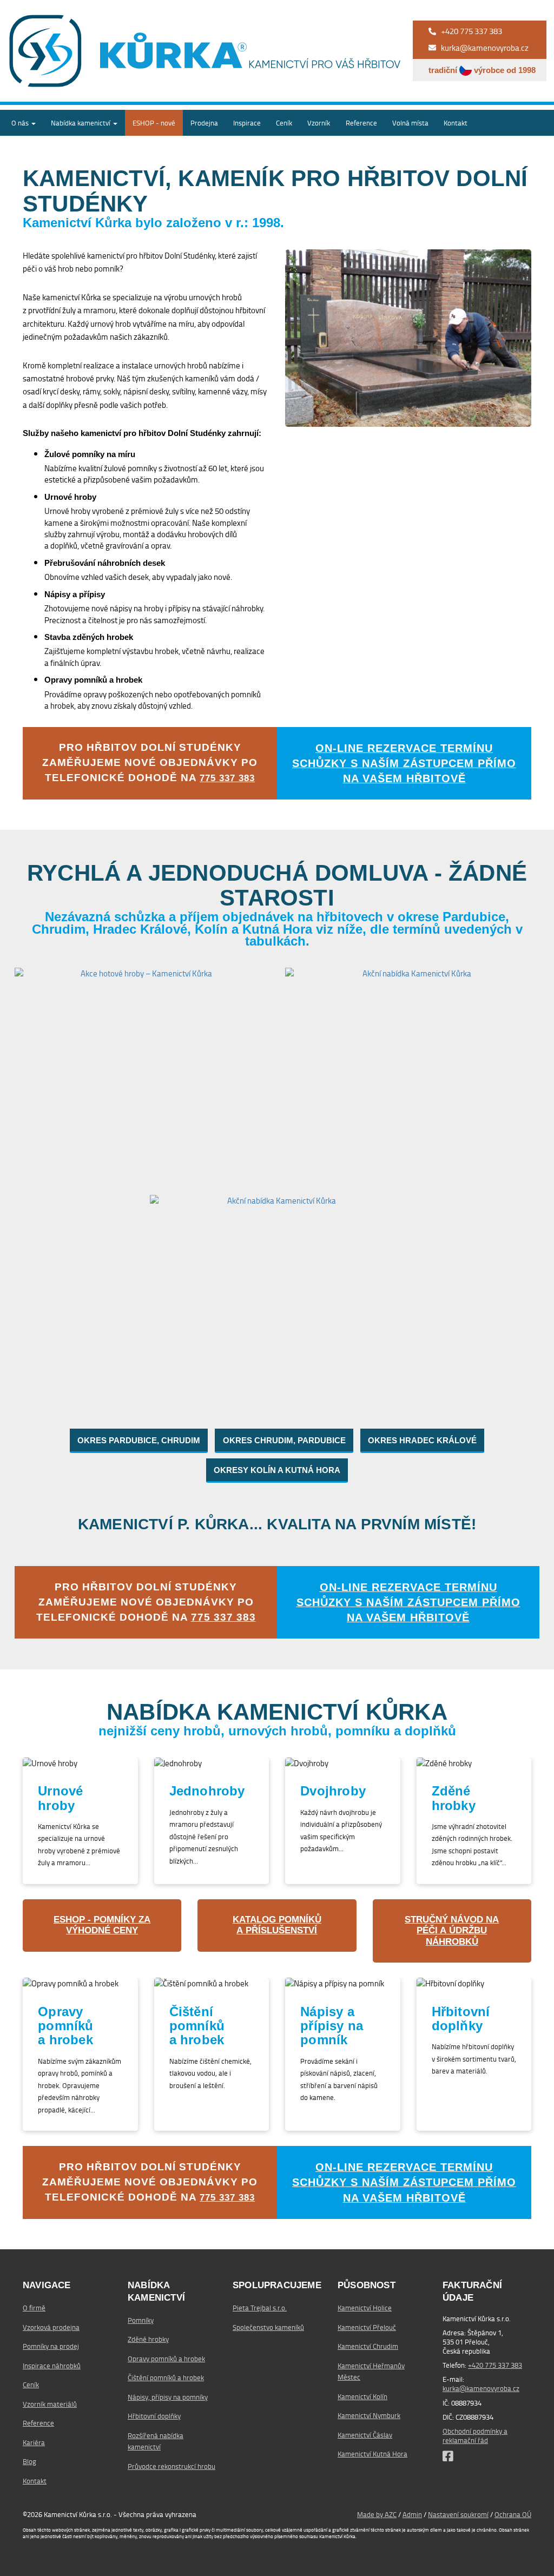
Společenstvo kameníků (268, 2327)
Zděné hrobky (148, 2339)
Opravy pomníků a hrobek (166, 2359)
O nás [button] (21, 123)
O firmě (34, 2308)
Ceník (284, 123)
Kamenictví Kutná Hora (372, 2454)
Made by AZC (377, 2514)
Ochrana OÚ (513, 2514)
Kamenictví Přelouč (367, 2327)
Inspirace (247, 123)
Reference (361, 123)
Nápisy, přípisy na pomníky (168, 2397)
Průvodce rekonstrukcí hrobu (172, 2466)
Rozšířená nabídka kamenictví (156, 2441)
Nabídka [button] (81, 123)
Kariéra (34, 2442)
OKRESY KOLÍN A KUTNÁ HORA (277, 1470)
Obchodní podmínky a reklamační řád (475, 2436)
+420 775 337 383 (495, 2365)
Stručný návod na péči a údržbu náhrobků (452, 1931)
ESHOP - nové (154, 123)
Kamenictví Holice (365, 2308)
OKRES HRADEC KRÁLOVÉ (422, 1440)
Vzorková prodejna (51, 2327)
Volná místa (410, 123)
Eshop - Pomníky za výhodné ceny (102, 1925)
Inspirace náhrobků (52, 2366)
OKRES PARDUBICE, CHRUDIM (139, 1440)
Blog (29, 2461)
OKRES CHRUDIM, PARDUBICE (284, 1440)
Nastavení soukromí (458, 2514)
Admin (412, 2514)
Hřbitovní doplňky (154, 2416)
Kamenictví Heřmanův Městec (371, 2371)
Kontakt (456, 123)
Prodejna (204, 123)
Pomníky (141, 2320)
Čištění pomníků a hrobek (166, 2377)
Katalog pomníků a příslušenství (277, 1925)
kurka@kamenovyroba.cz (481, 2388)
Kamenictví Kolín (362, 2396)
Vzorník (319, 123)
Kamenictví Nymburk (369, 2415)
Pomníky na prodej (51, 2346)
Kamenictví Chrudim (368, 2346)
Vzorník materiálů (50, 2404)
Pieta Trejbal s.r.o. (260, 2308)
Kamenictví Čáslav (365, 2435)
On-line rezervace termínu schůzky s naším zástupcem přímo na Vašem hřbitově (404, 763)
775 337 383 (227, 778)
